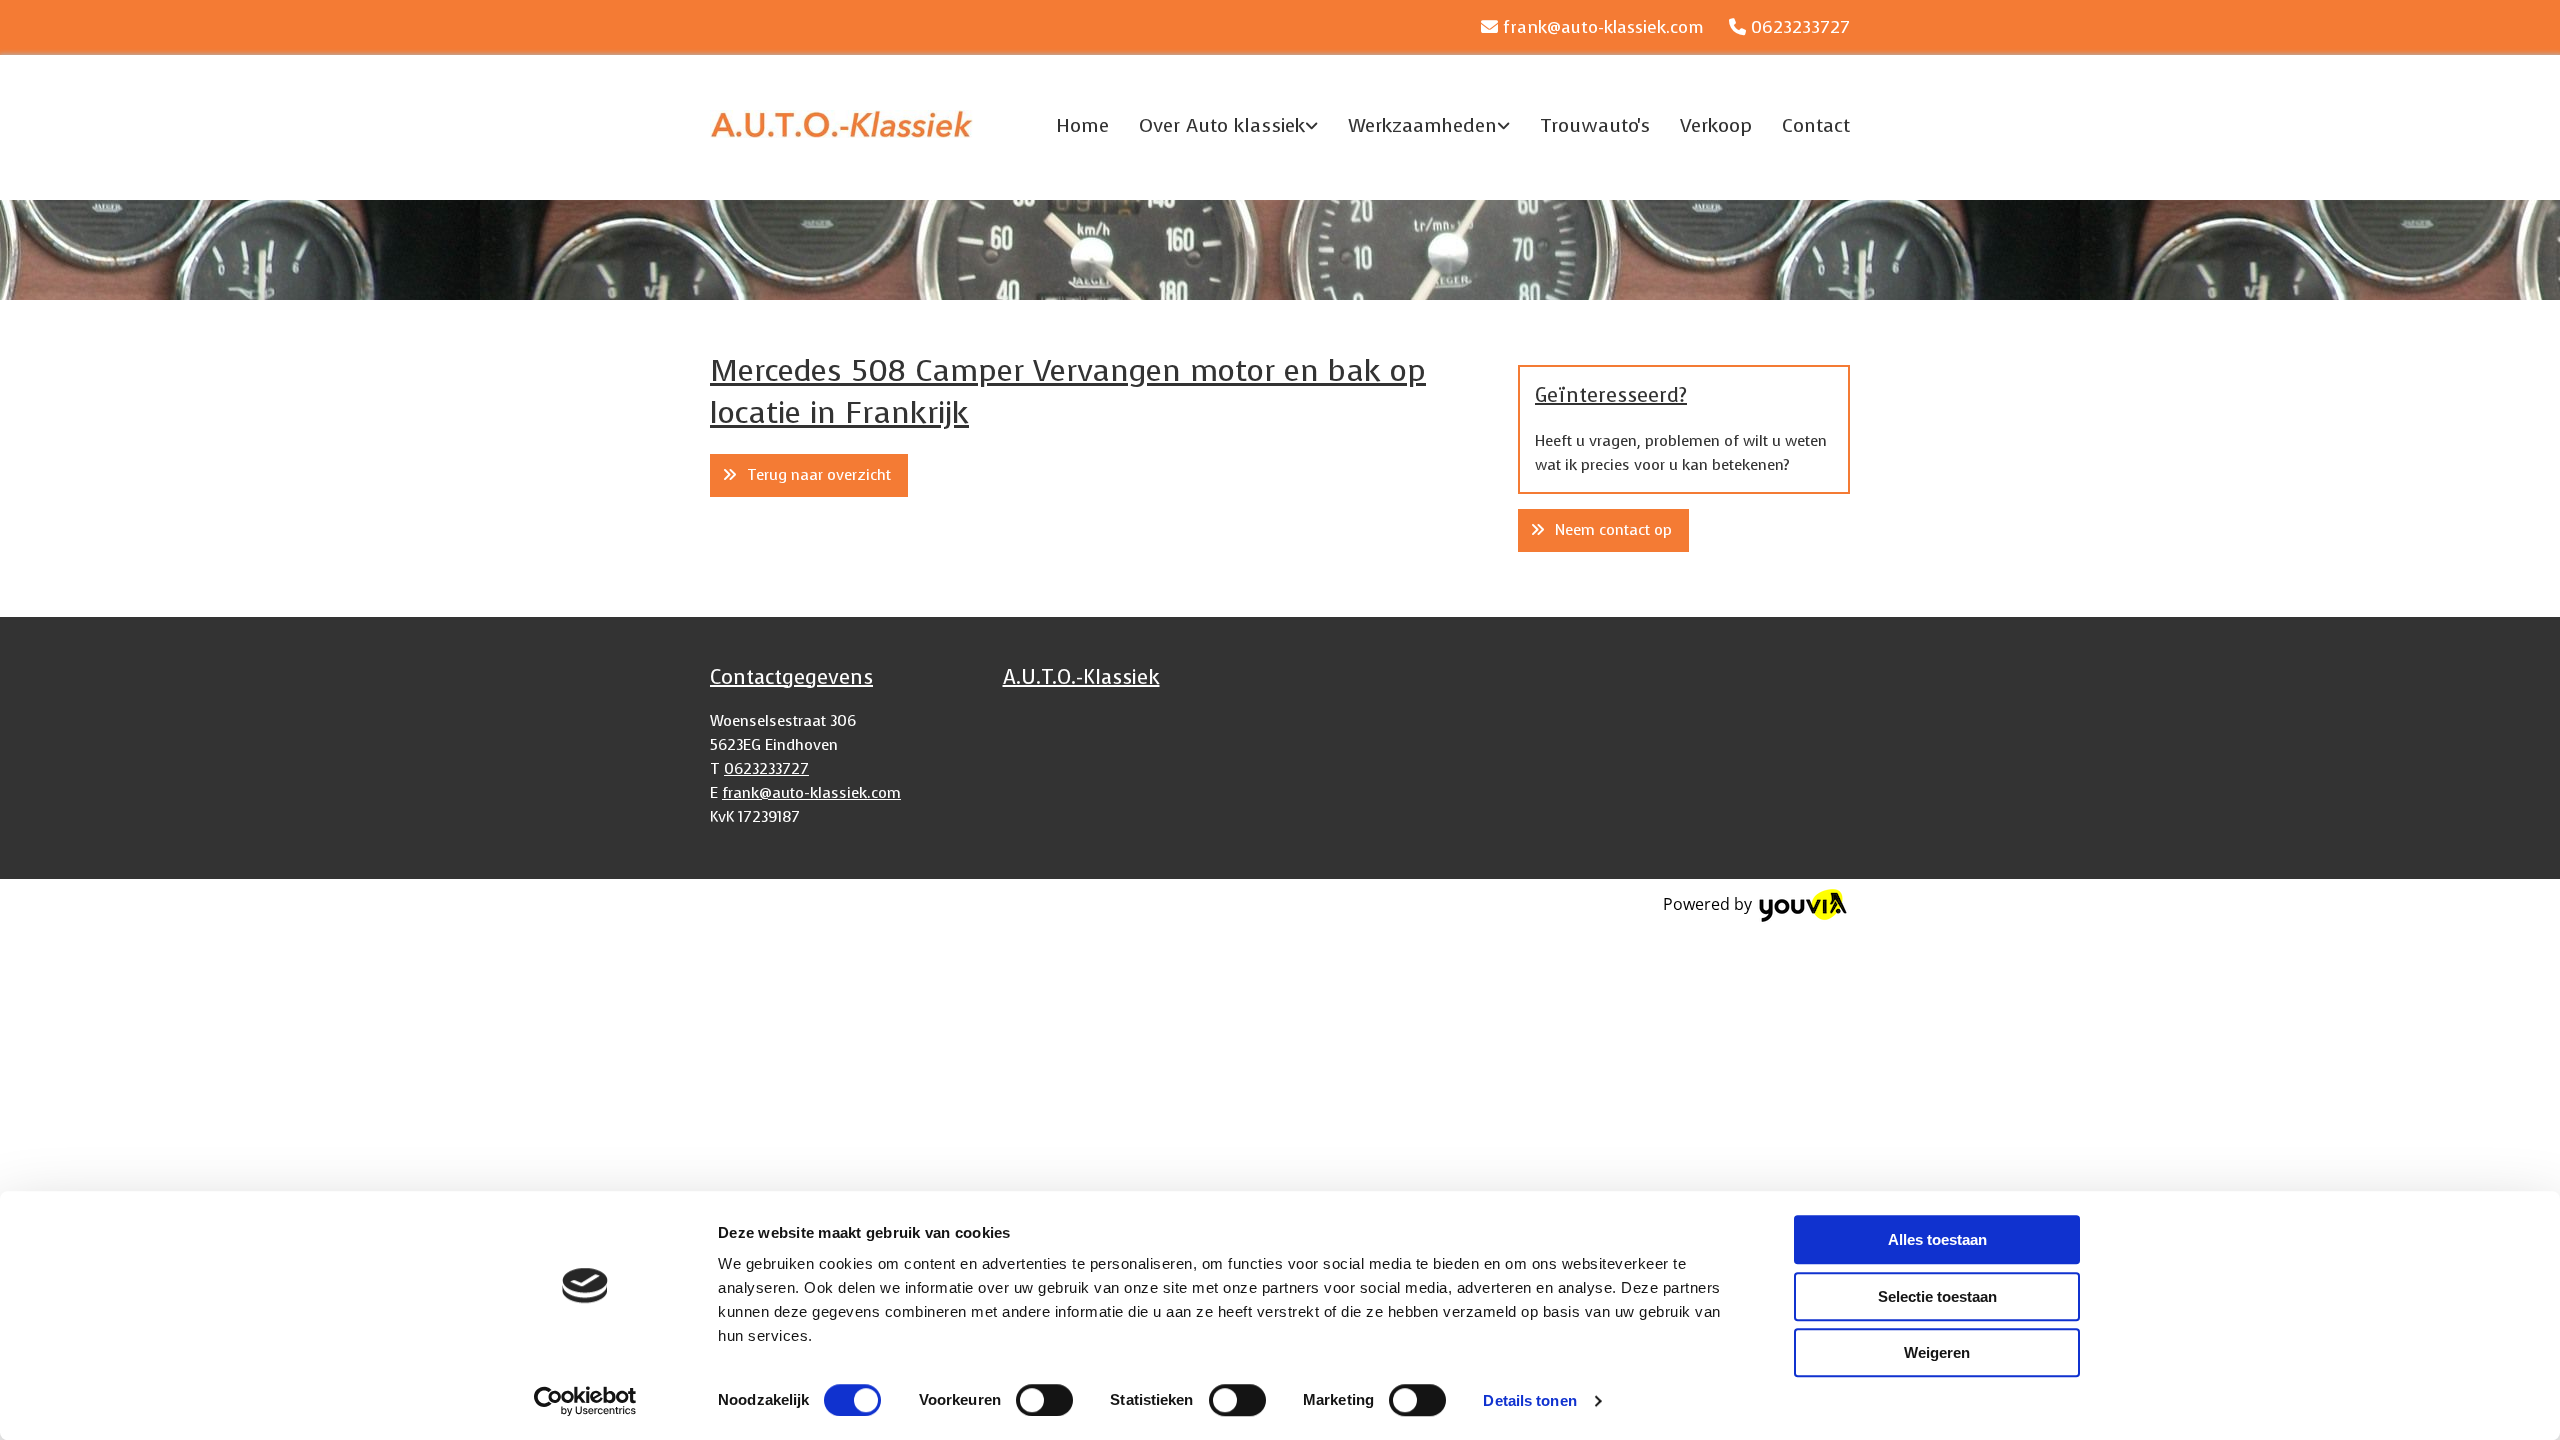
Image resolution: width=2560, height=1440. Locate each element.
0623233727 (1800, 27)
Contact (1816, 125)
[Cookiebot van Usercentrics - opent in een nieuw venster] (585, 1401)
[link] (1213, 125)
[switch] (1044, 1400)
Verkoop (1716, 125)
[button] (809, 475)
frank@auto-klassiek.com (1603, 27)
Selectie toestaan (1937, 1296)
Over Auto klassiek (1222, 125)
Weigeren (1937, 1352)
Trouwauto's (1595, 125)
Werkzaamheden (1422, 125)
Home (1082, 125)
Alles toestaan (1937, 1239)
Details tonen (1529, 1400)
